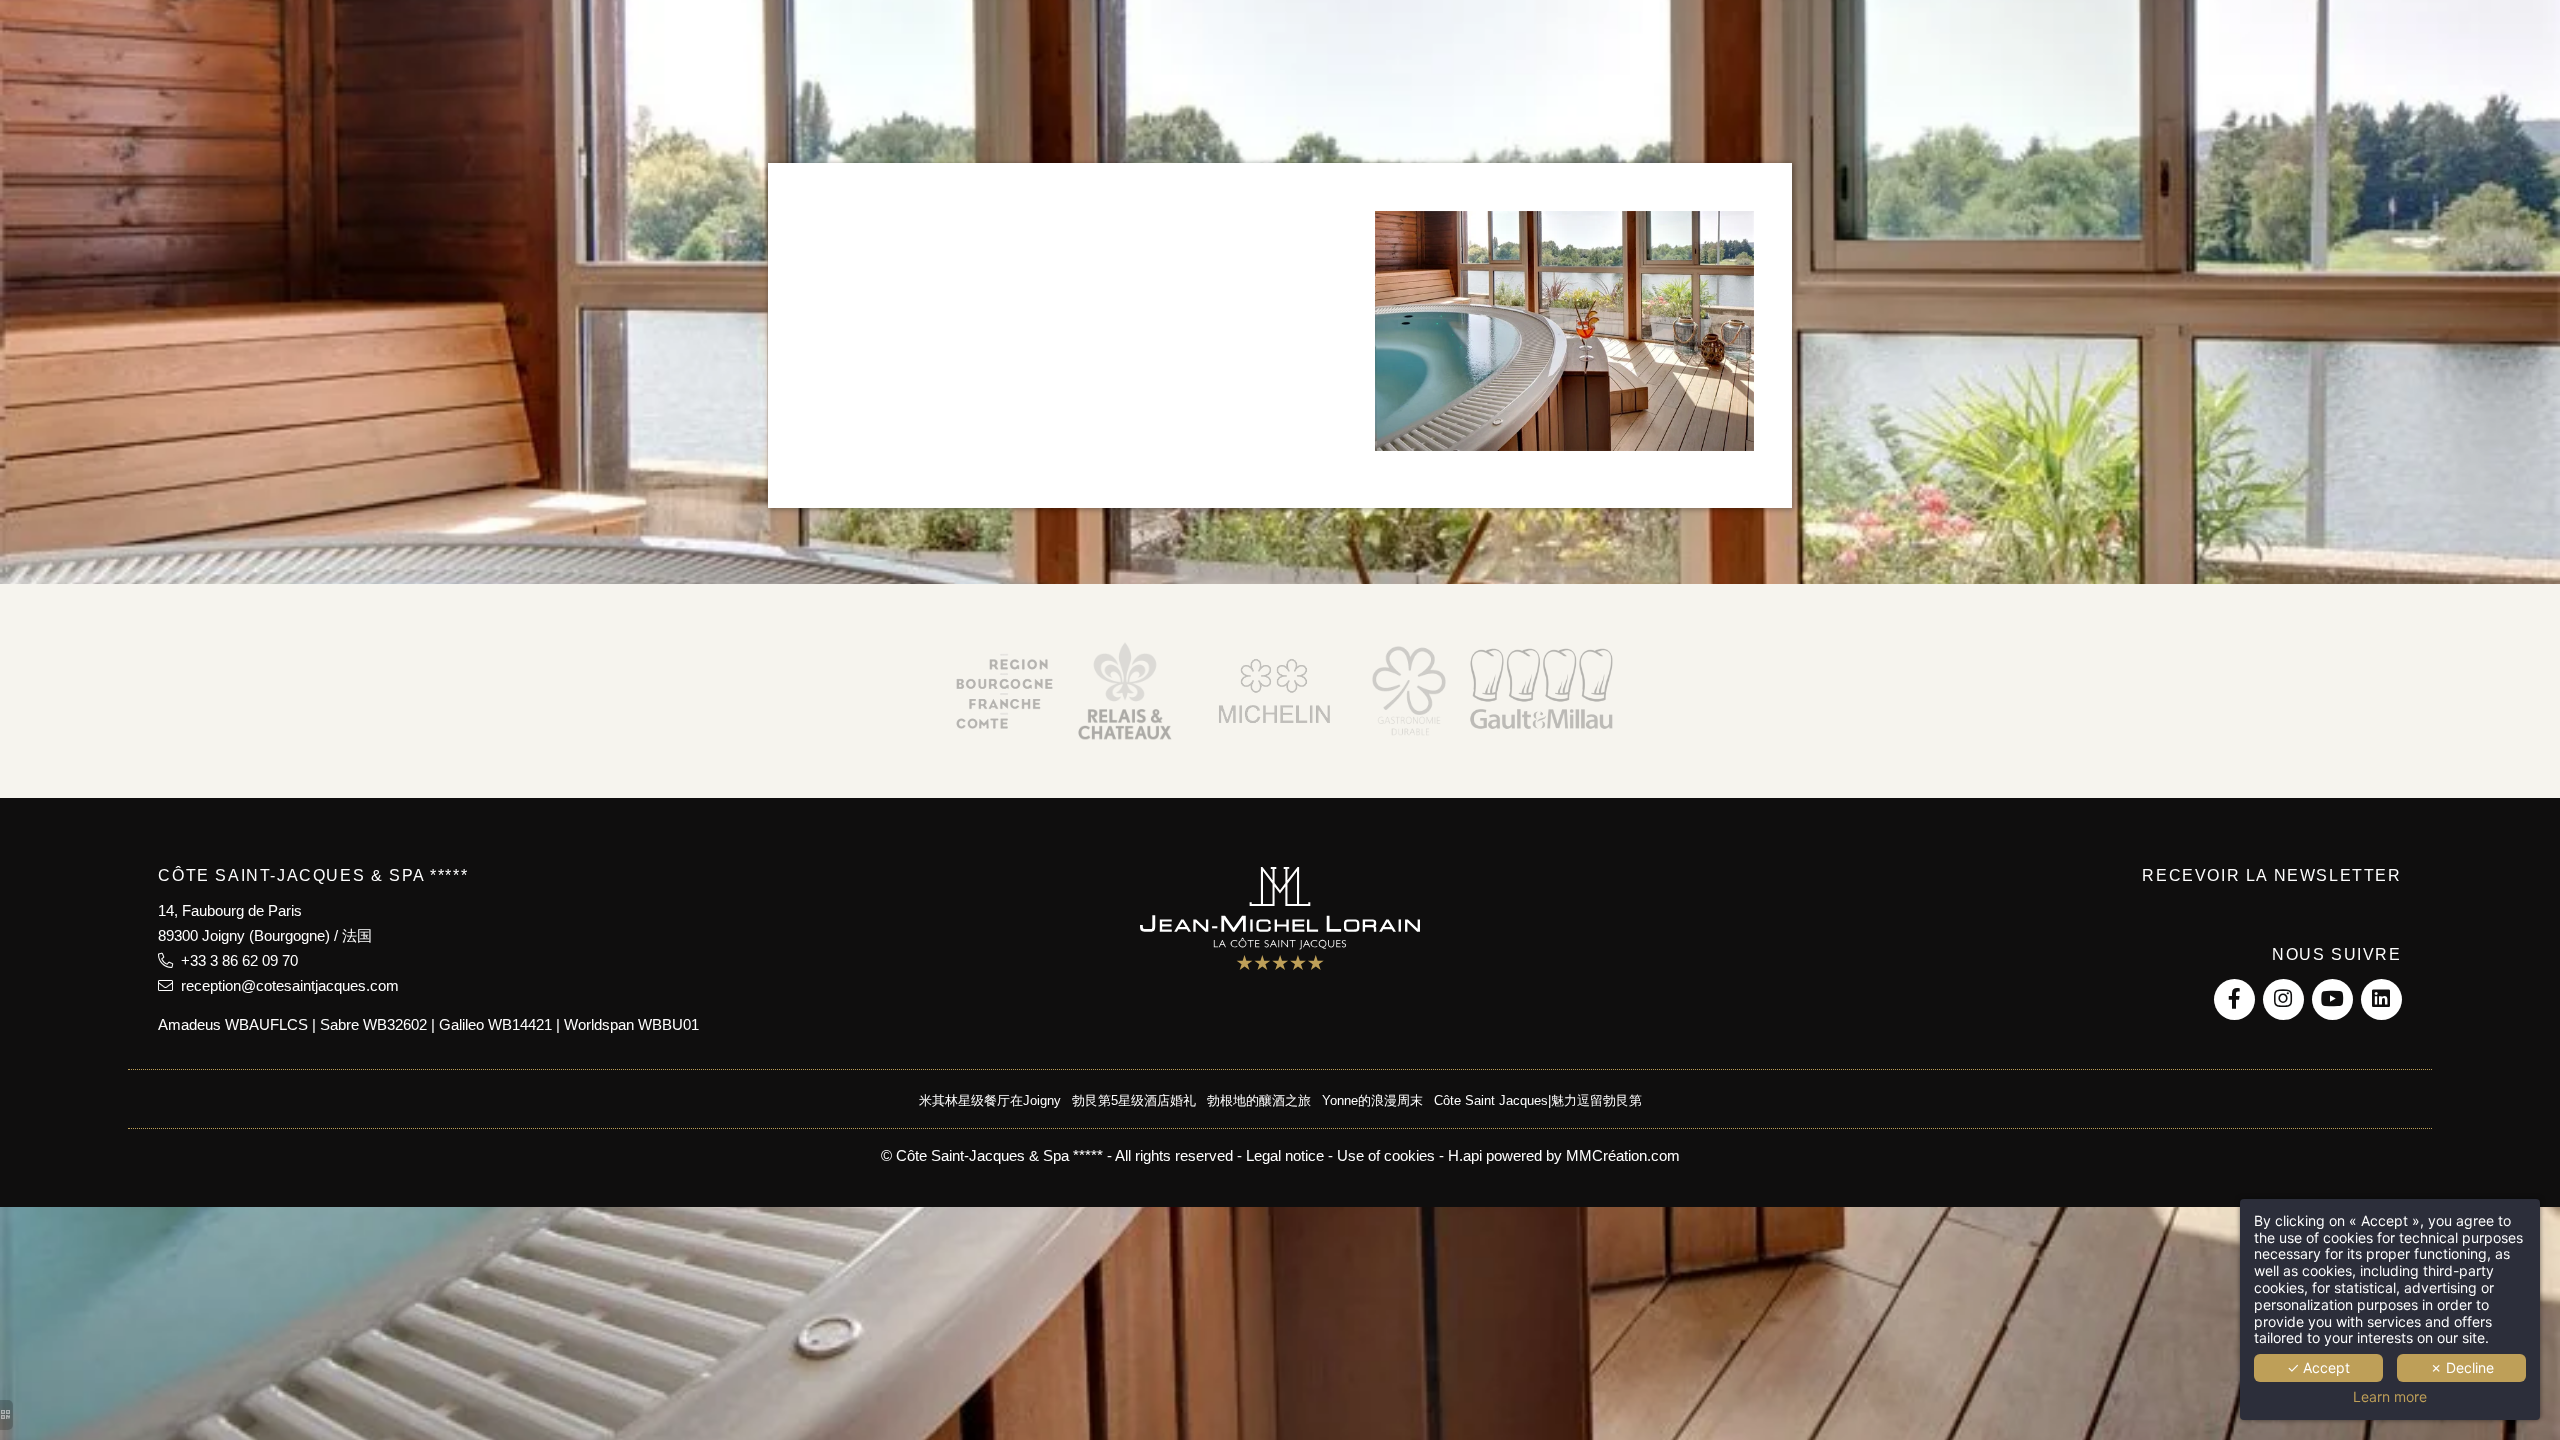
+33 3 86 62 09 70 (235, 960)
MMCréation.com (1623, 1155)
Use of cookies (1386, 1155)
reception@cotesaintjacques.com (286, 985)
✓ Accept (2318, 1367)
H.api (1465, 1155)
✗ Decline (2462, 1367)
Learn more (2390, 1397)
